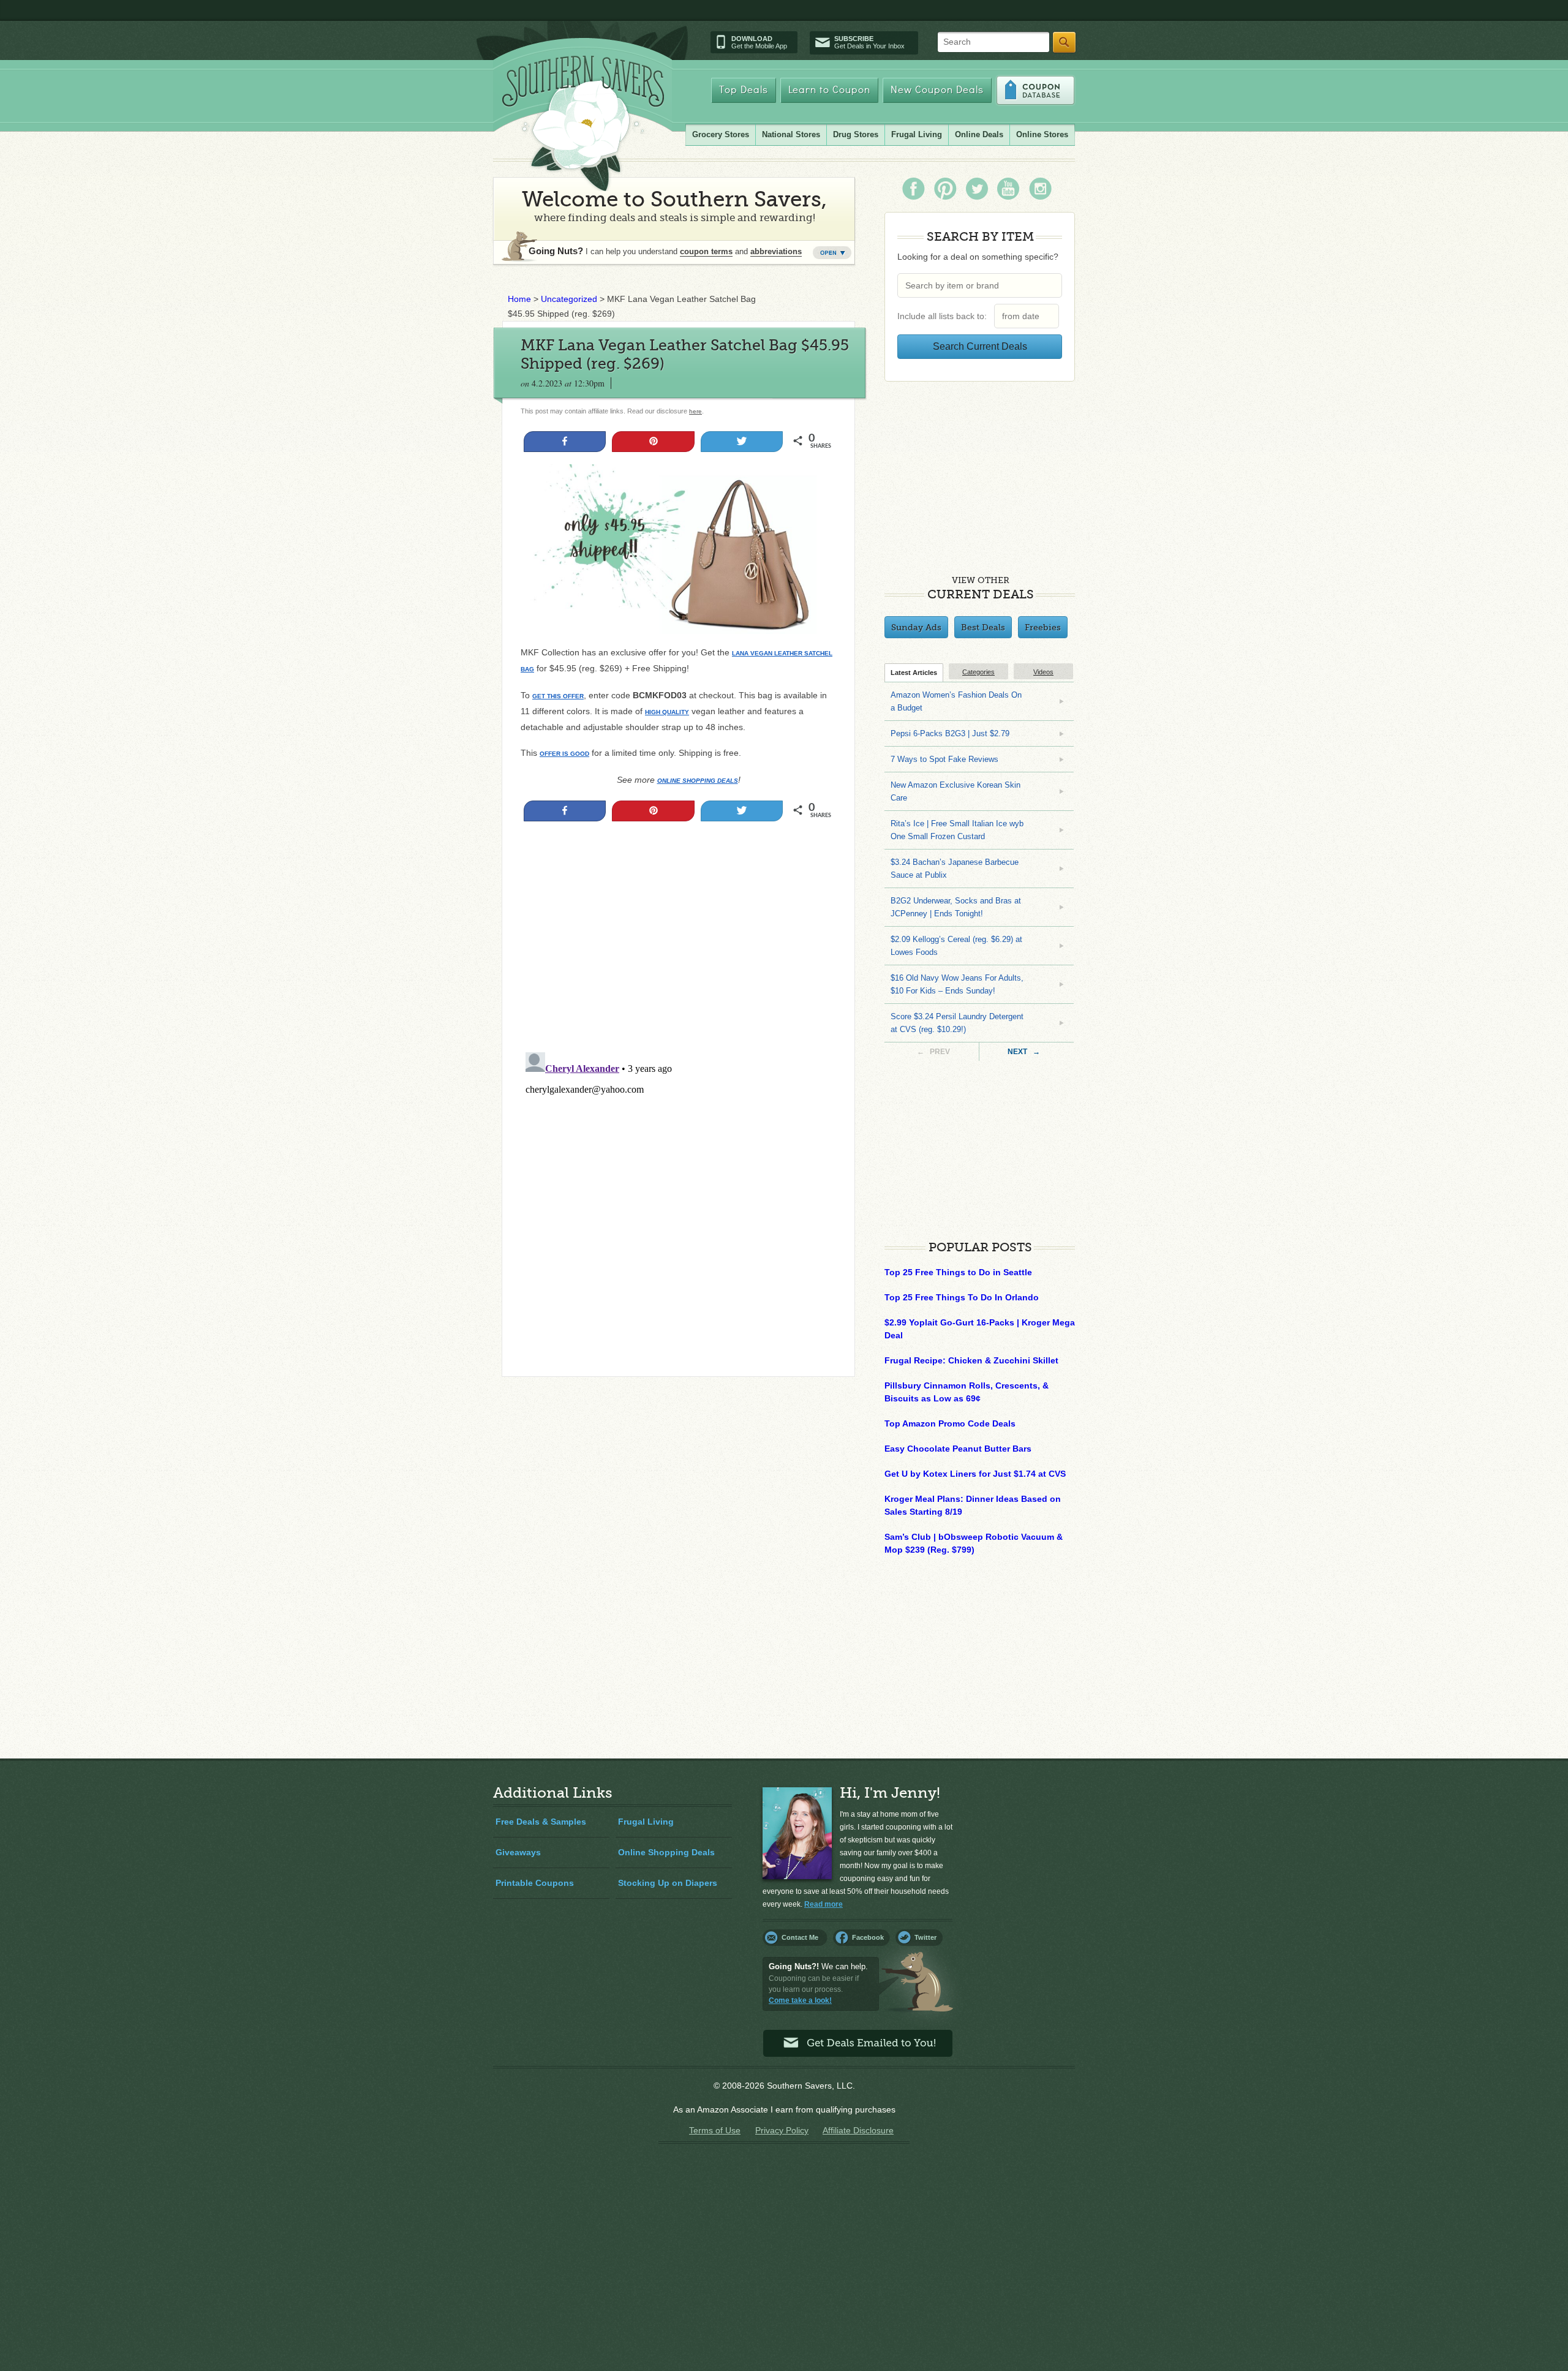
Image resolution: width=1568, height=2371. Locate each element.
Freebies (1043, 627)
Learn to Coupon (829, 90)
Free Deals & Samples (541, 1822)
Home (519, 299)
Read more (824, 1904)
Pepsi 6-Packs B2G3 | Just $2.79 (950, 733)
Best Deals (983, 627)
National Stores (791, 134)
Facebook (868, 1937)
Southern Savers (583, 123)
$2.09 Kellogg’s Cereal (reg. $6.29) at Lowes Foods (956, 946)
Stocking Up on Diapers (668, 1883)
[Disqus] (678, 1201)
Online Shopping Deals (666, 1852)
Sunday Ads (916, 627)
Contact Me (800, 1937)
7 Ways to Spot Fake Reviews (944, 759)
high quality (667, 712)
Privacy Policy (782, 2130)
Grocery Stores (721, 134)
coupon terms (706, 251)
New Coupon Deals (937, 90)
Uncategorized (569, 299)
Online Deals (979, 134)
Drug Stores (856, 134)
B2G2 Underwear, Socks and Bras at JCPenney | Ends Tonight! (956, 907)
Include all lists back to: (944, 316)
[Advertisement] (678, 962)
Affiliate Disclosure (858, 2130)
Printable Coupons (535, 1883)
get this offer (558, 696)
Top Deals (744, 90)
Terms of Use (715, 2130)
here (695, 411)
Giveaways (518, 1852)
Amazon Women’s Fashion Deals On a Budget (956, 701)
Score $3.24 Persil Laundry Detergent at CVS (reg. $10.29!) (957, 1023)
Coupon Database (1035, 90)
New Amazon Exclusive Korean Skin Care (956, 791)
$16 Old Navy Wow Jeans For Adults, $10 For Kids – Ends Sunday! (957, 984)
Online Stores (1042, 134)
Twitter (925, 1937)
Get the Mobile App (759, 42)
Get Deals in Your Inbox (869, 42)
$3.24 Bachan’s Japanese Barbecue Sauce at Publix (955, 869)
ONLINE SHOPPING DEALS (698, 781)
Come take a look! (800, 2000)
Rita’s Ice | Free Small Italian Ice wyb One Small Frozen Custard (957, 830)
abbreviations (776, 251)
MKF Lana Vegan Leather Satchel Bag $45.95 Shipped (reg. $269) (685, 354)
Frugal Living (917, 134)
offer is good (564, 754)
